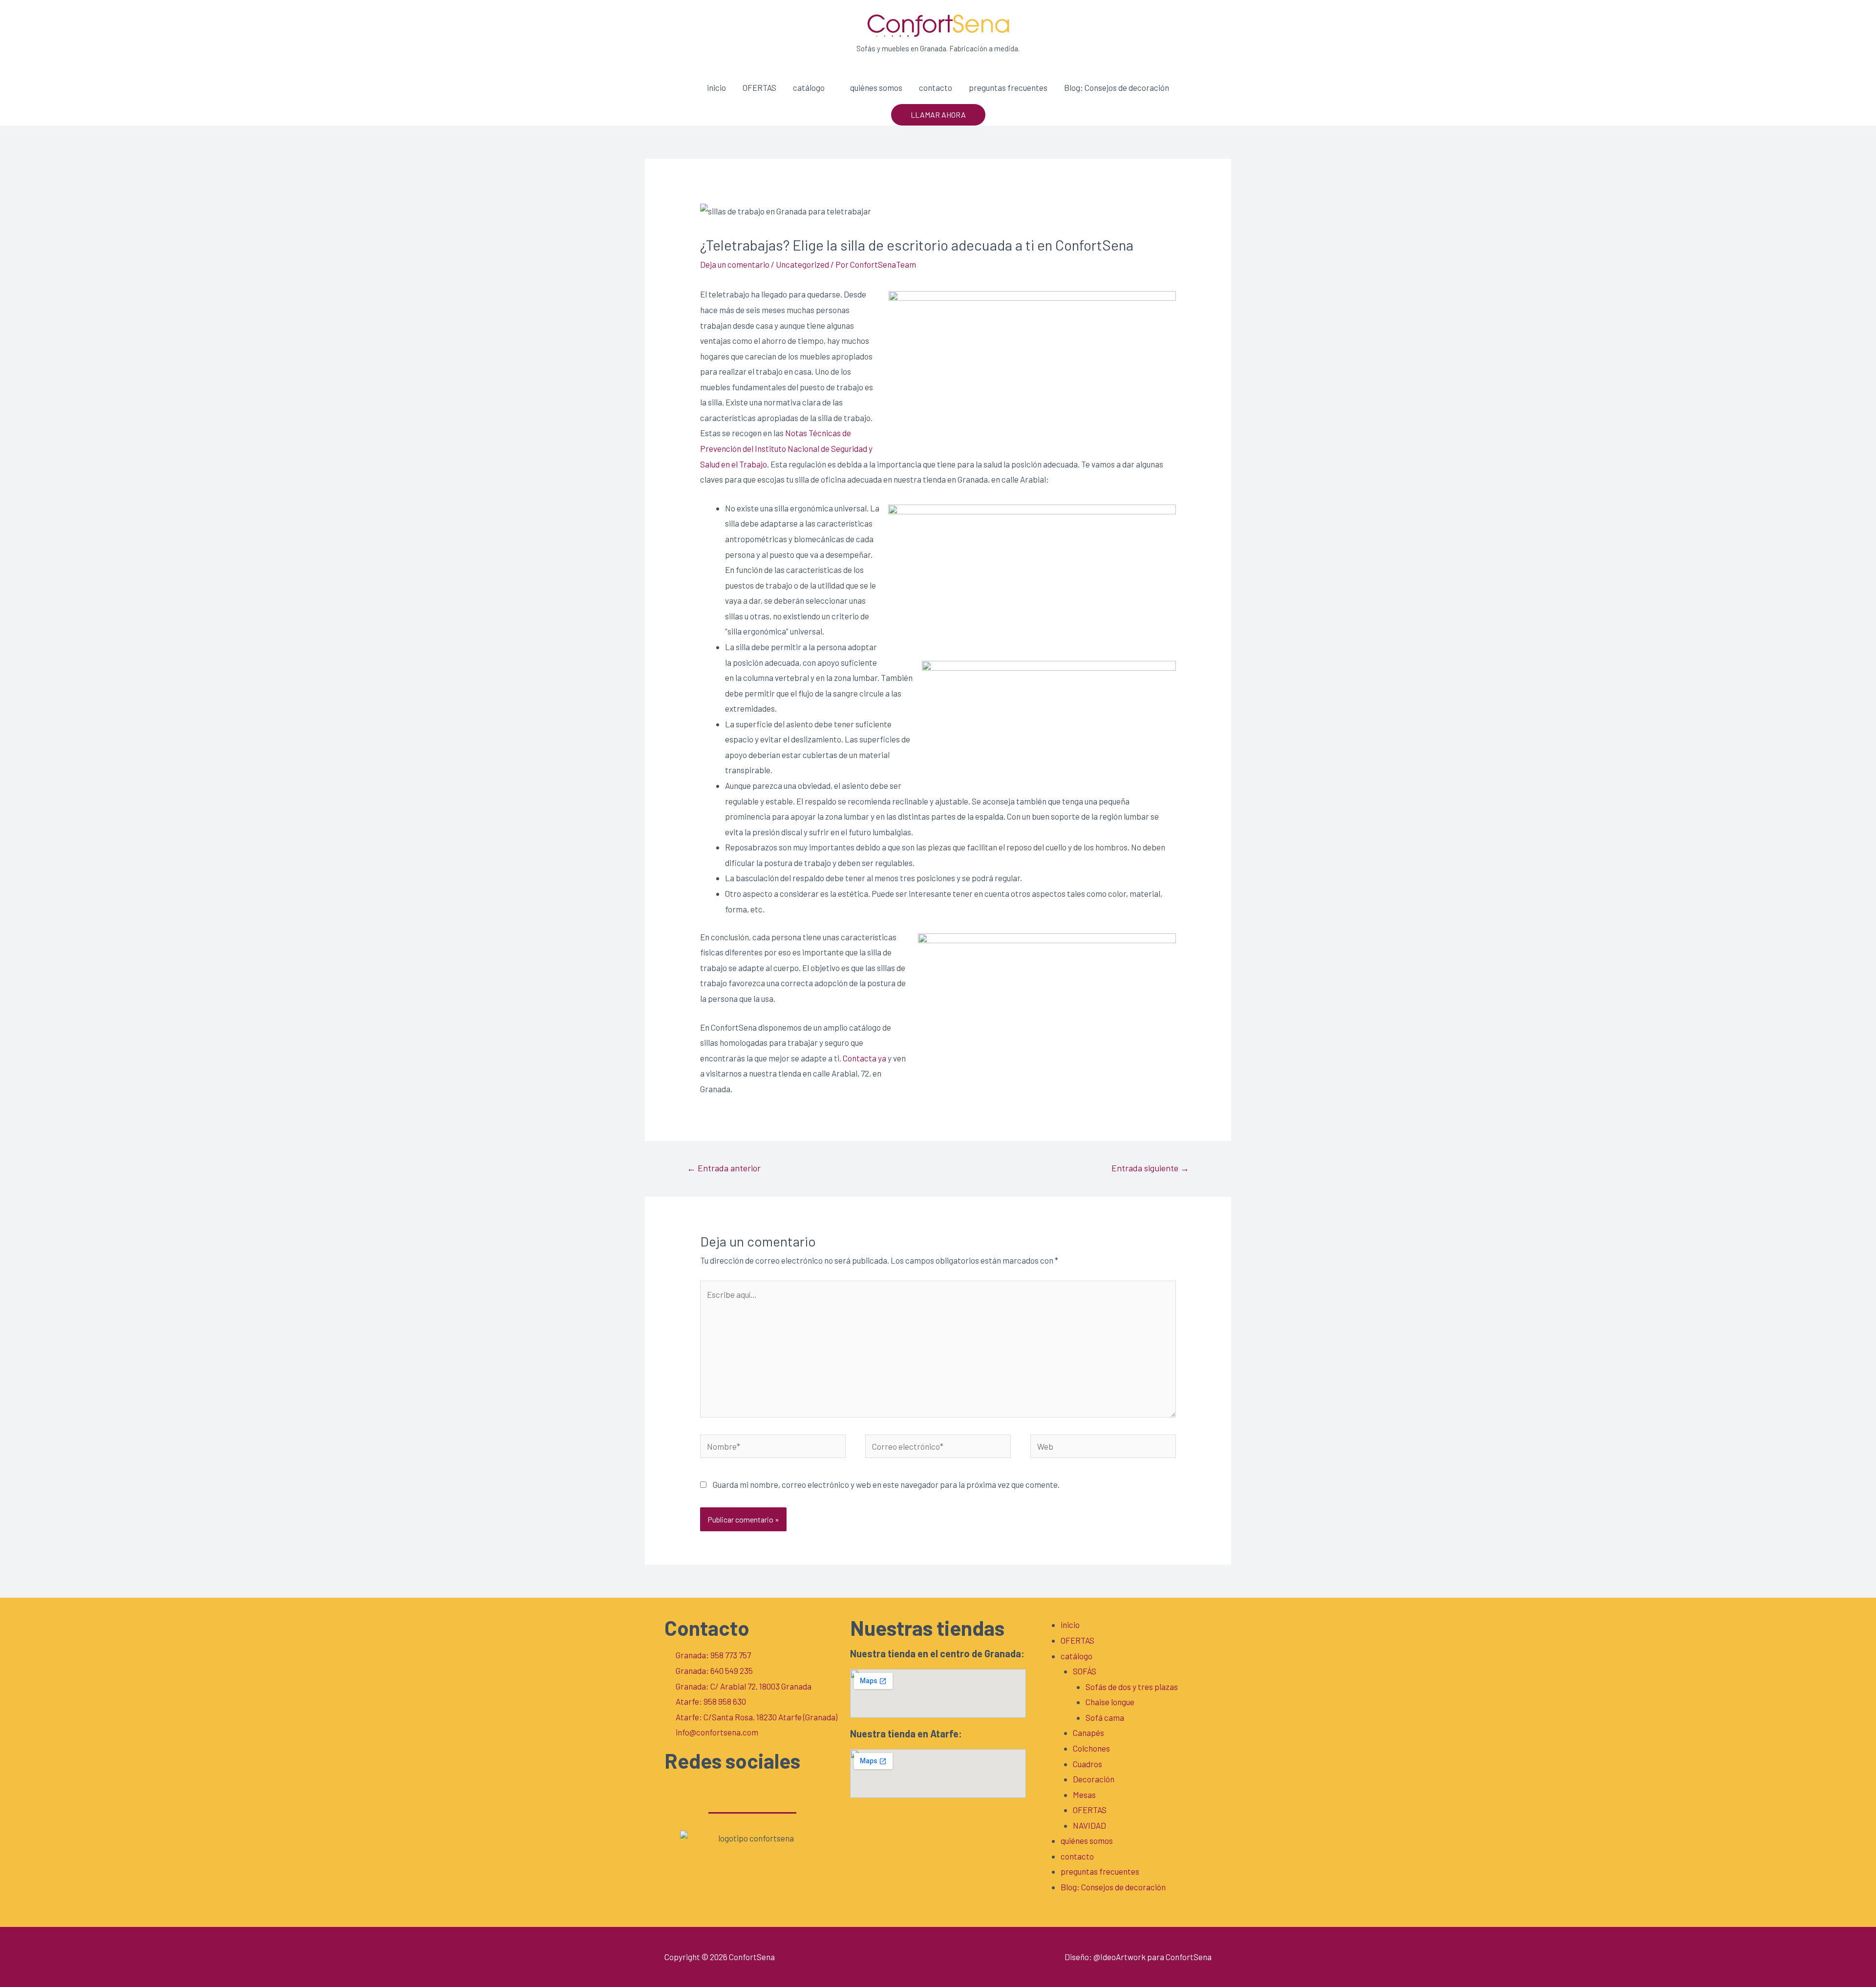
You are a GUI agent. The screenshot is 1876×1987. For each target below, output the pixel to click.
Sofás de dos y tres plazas (1132, 1687)
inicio (716, 87)
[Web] (1103, 1447)
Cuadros (1087, 1764)
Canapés (1088, 1733)
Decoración (1094, 1779)
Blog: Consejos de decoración (1117, 87)
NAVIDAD (1089, 1825)
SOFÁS (1085, 1671)
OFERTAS (759, 87)
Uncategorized (802, 264)
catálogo (809, 87)
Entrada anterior (724, 1168)
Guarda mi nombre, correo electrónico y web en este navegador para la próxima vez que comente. (886, 1484)
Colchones (1091, 1748)
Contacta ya (865, 1058)
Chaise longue (1110, 1702)
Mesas (1084, 1795)
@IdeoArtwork (1119, 1957)
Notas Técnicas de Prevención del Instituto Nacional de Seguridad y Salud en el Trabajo (786, 448)
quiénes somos (876, 87)
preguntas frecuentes (1008, 87)
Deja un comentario (735, 264)
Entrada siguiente (1150, 1168)
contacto (936, 87)
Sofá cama (1105, 1717)
